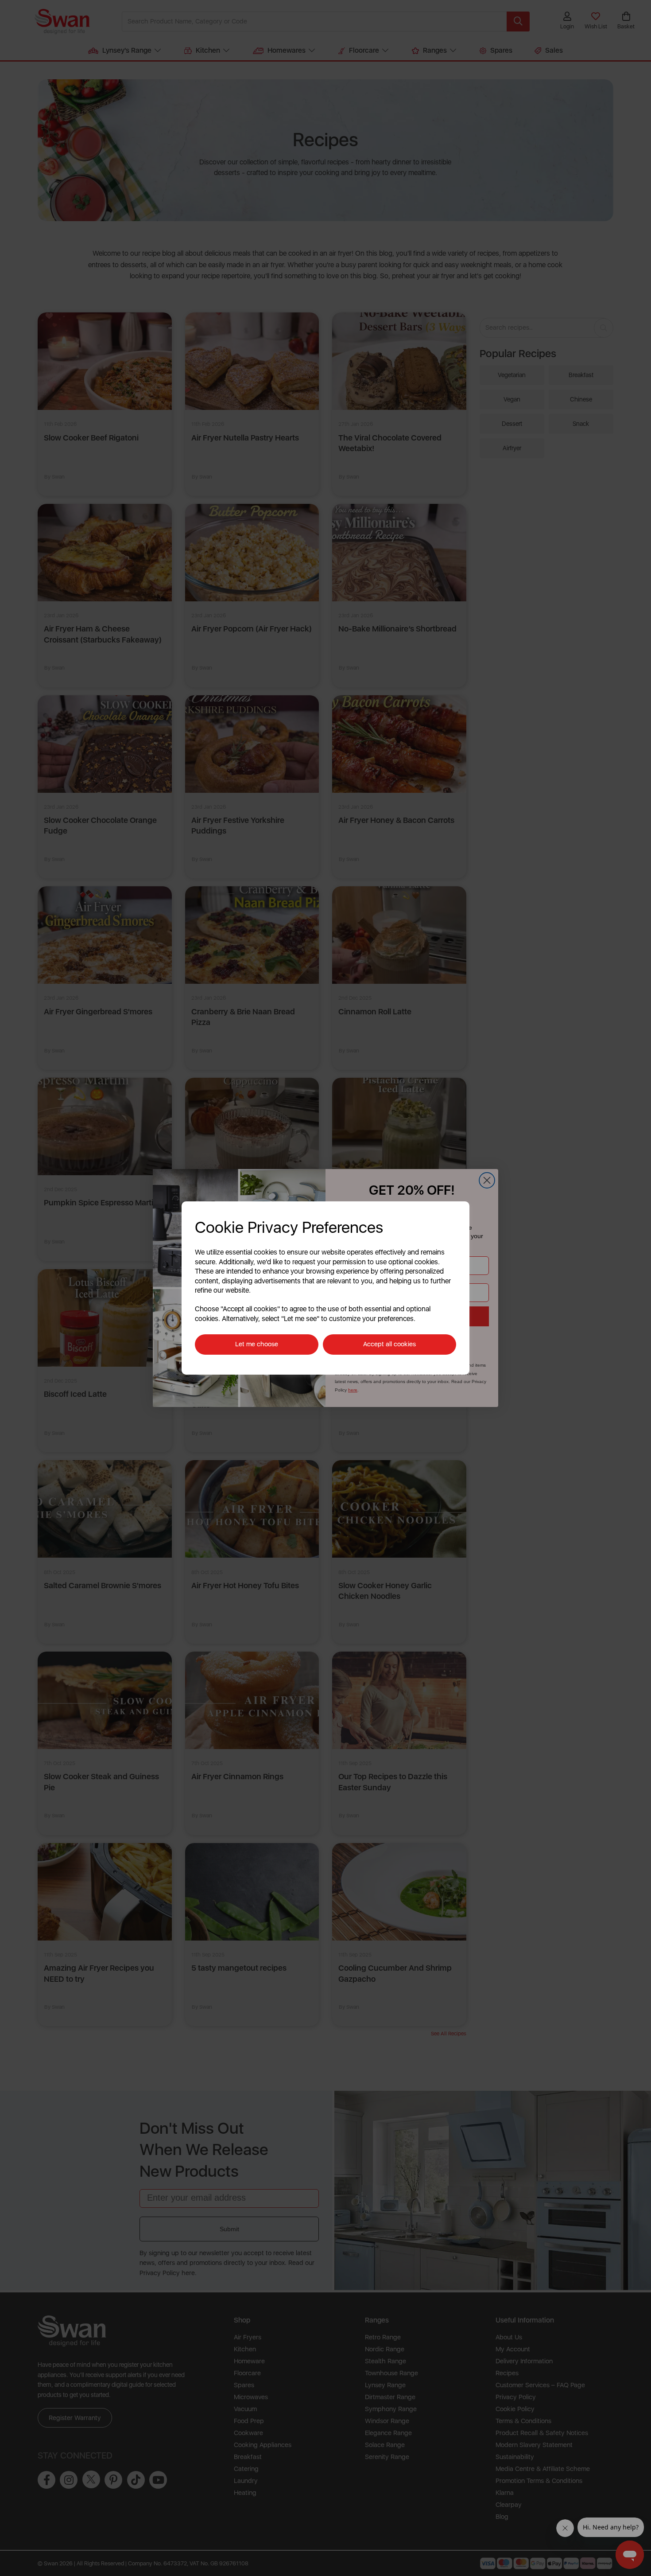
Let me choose (257, 1344)
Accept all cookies (389, 1344)
